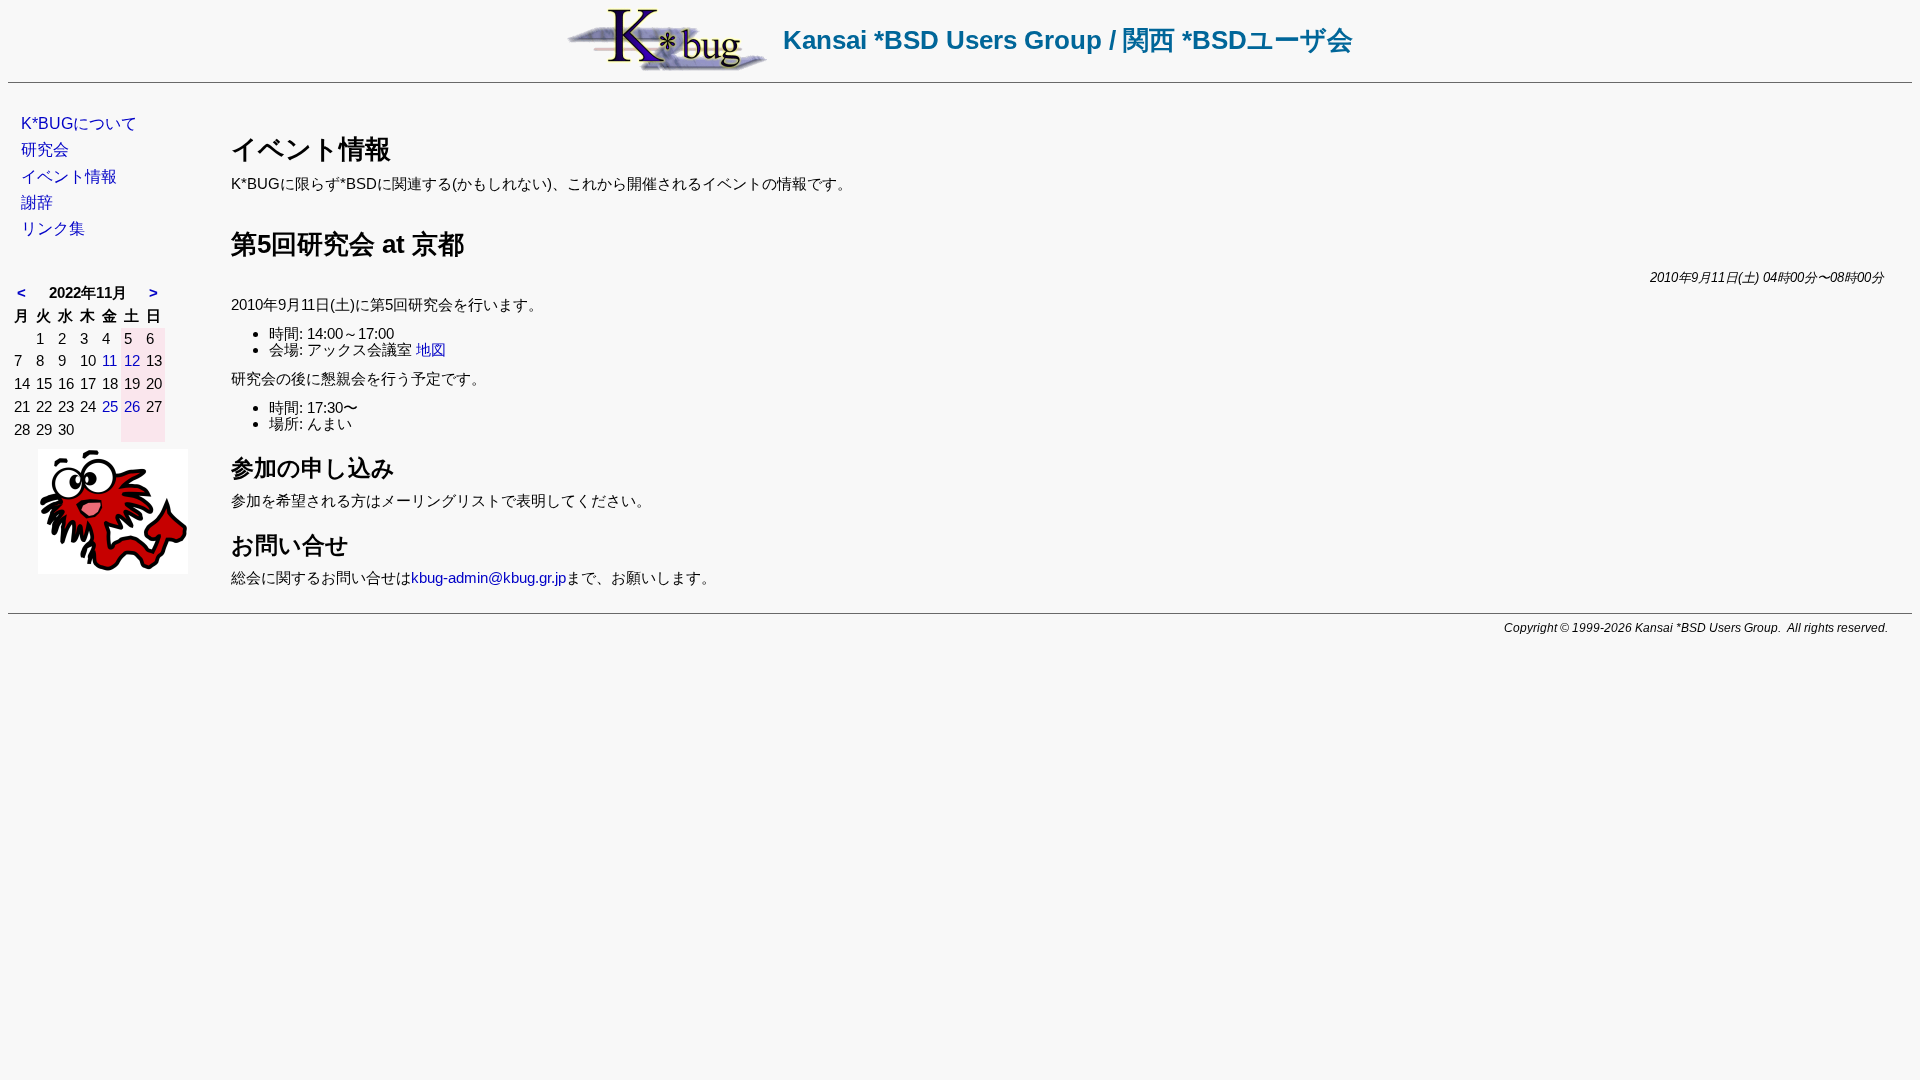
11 (109, 360)
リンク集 (53, 228)
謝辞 (37, 202)
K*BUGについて (79, 123)
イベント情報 (69, 176)
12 (132, 360)
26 (132, 406)
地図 (431, 349)
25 (110, 406)
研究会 (45, 149)
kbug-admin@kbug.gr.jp (488, 577)
